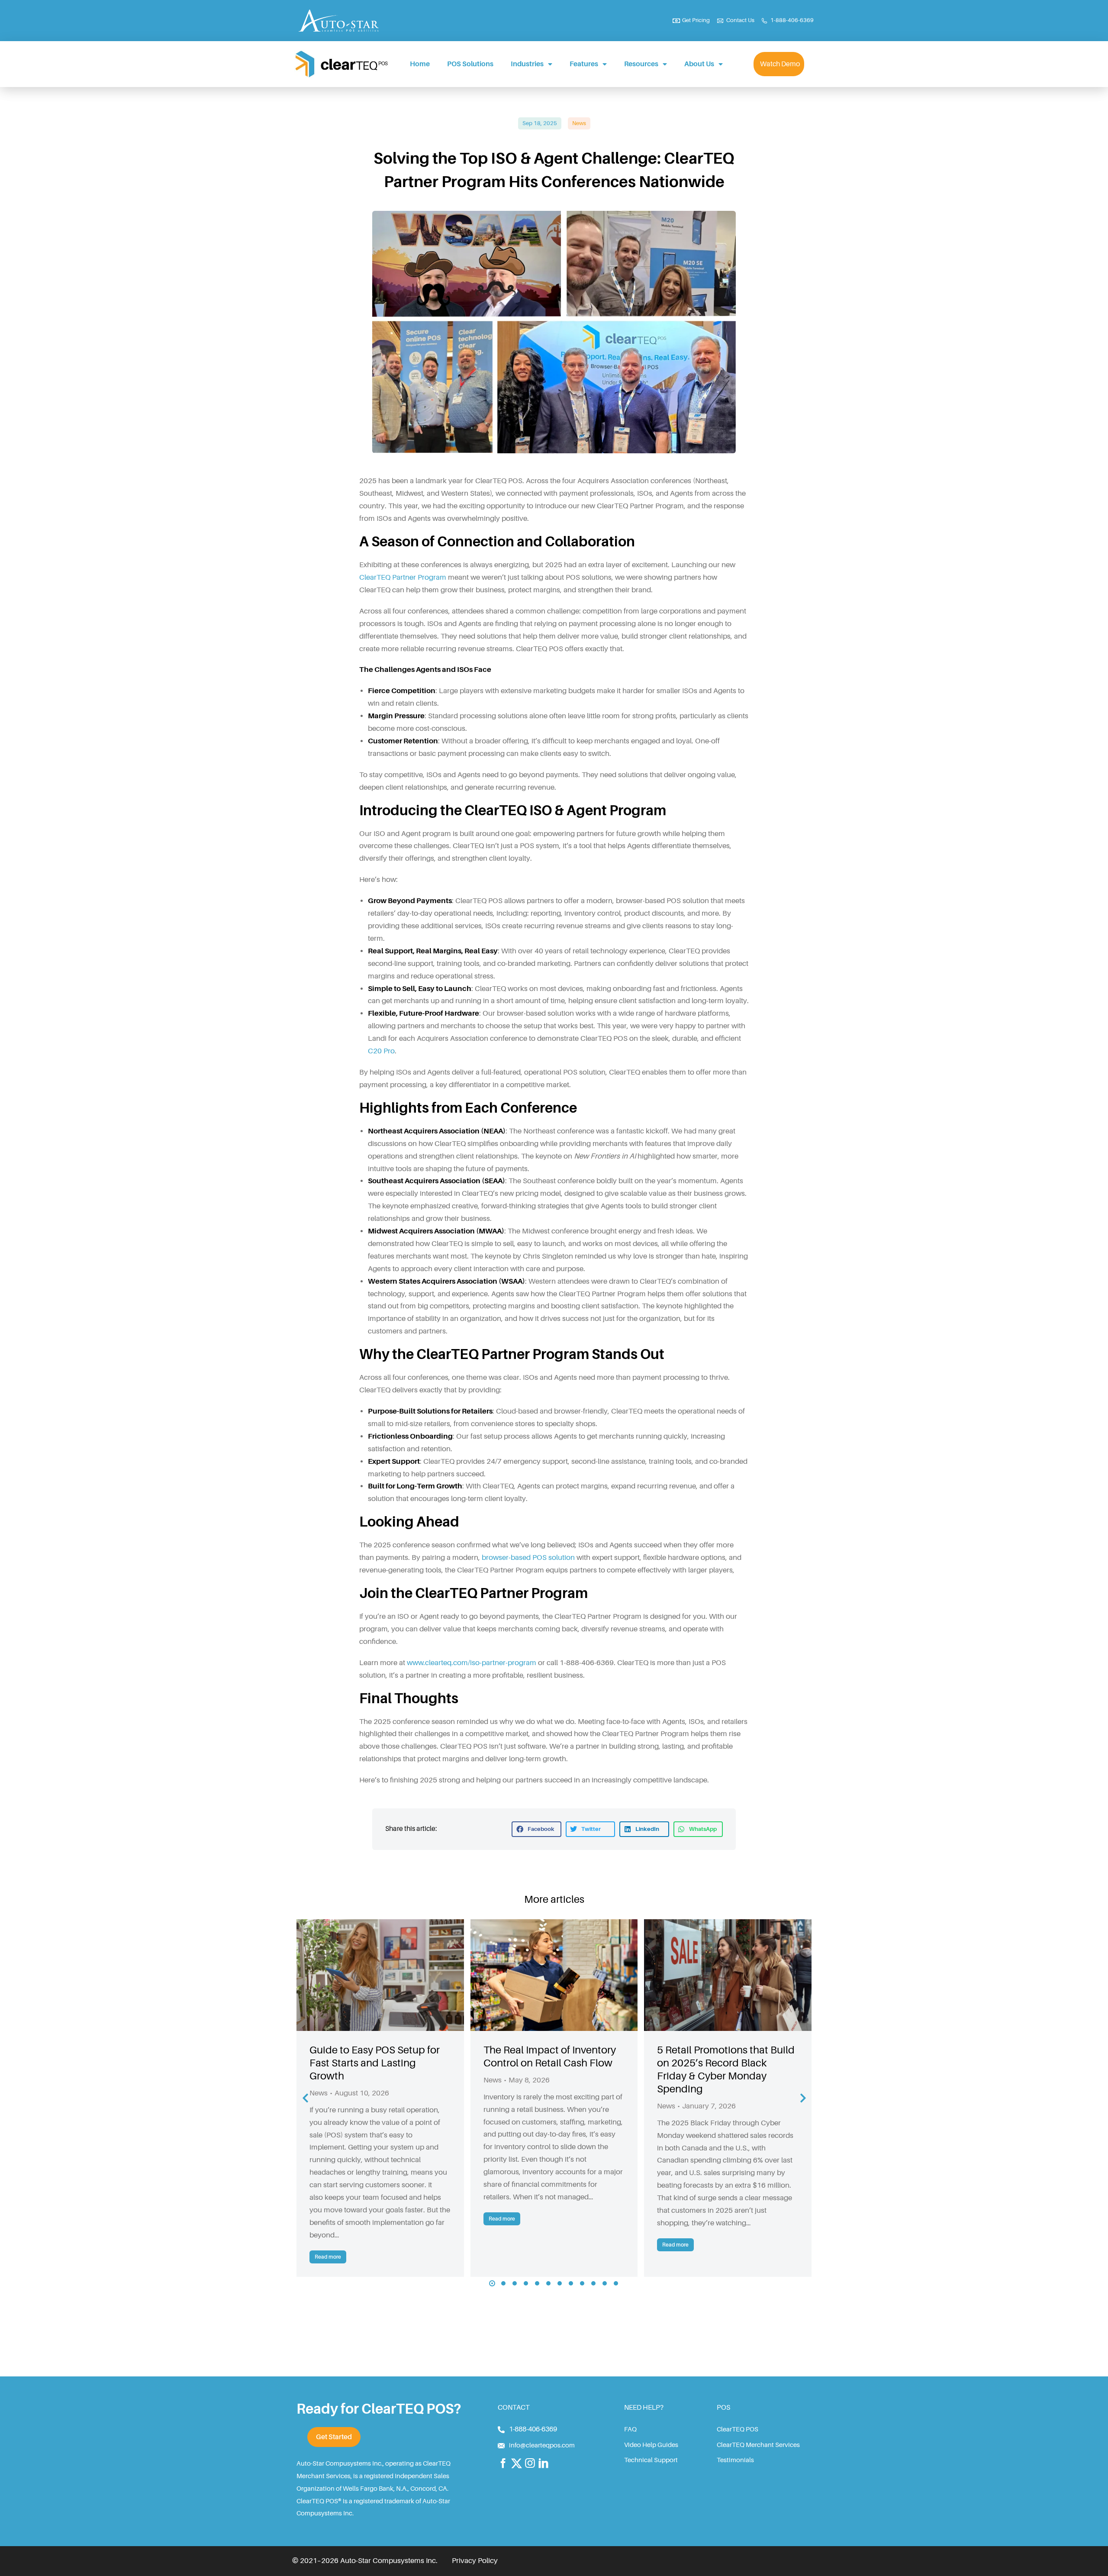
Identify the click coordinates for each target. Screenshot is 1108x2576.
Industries (527, 64)
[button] (536, 1829)
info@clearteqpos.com (542, 2445)
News (579, 123)
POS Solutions (470, 64)
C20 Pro (381, 1051)
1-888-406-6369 (533, 2429)
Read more (328, 2257)
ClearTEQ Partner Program (403, 577)
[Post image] (380, 1975)
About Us (699, 64)
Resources (641, 64)
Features (584, 64)
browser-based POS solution (528, 1558)
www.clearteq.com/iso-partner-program (472, 1663)
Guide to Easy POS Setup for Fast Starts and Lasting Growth (375, 2063)
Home (420, 64)
